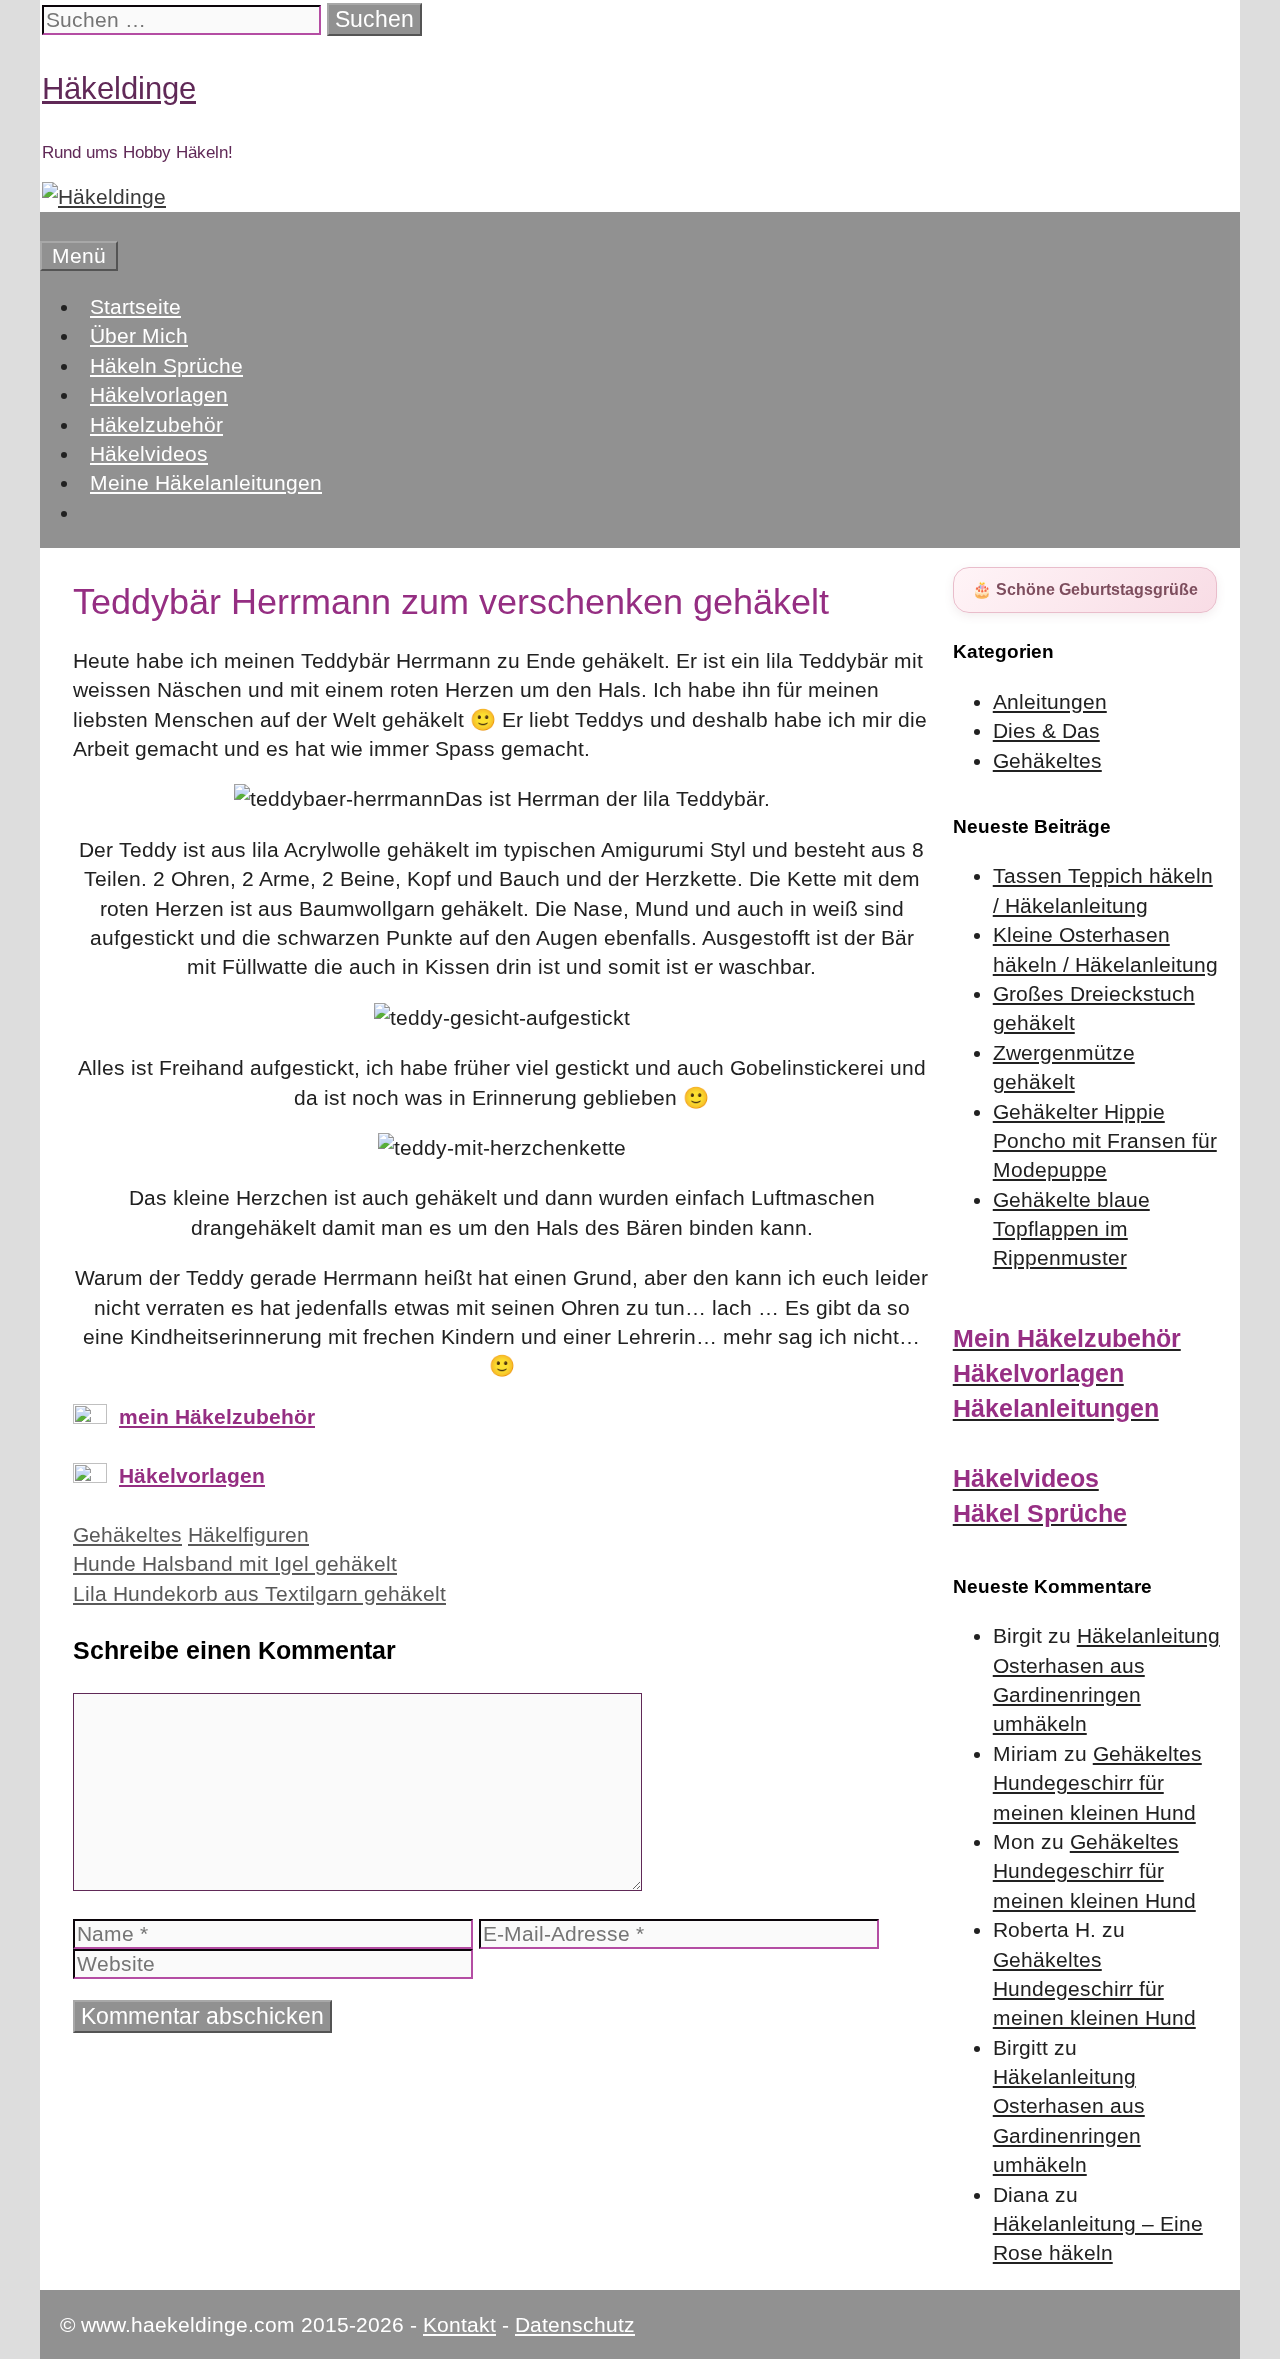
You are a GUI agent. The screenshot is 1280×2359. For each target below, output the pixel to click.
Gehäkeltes (127, 1534)
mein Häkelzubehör (217, 1416)
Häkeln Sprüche (166, 365)
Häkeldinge (119, 88)
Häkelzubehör (156, 424)
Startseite (135, 306)
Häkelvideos (149, 453)
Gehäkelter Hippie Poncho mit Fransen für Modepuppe (1105, 1141)
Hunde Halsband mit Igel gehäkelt (235, 1563)
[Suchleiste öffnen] (50, 226)
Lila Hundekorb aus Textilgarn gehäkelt (259, 1593)
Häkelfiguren (248, 1534)
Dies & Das (1046, 730)
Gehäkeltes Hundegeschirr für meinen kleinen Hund (1097, 1783)
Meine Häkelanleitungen (206, 482)
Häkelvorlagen (159, 394)
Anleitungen (1050, 701)
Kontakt (459, 2324)
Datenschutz (575, 2324)
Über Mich (139, 335)
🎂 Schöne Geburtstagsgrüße (1085, 589)
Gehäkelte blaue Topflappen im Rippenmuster (1071, 1229)
